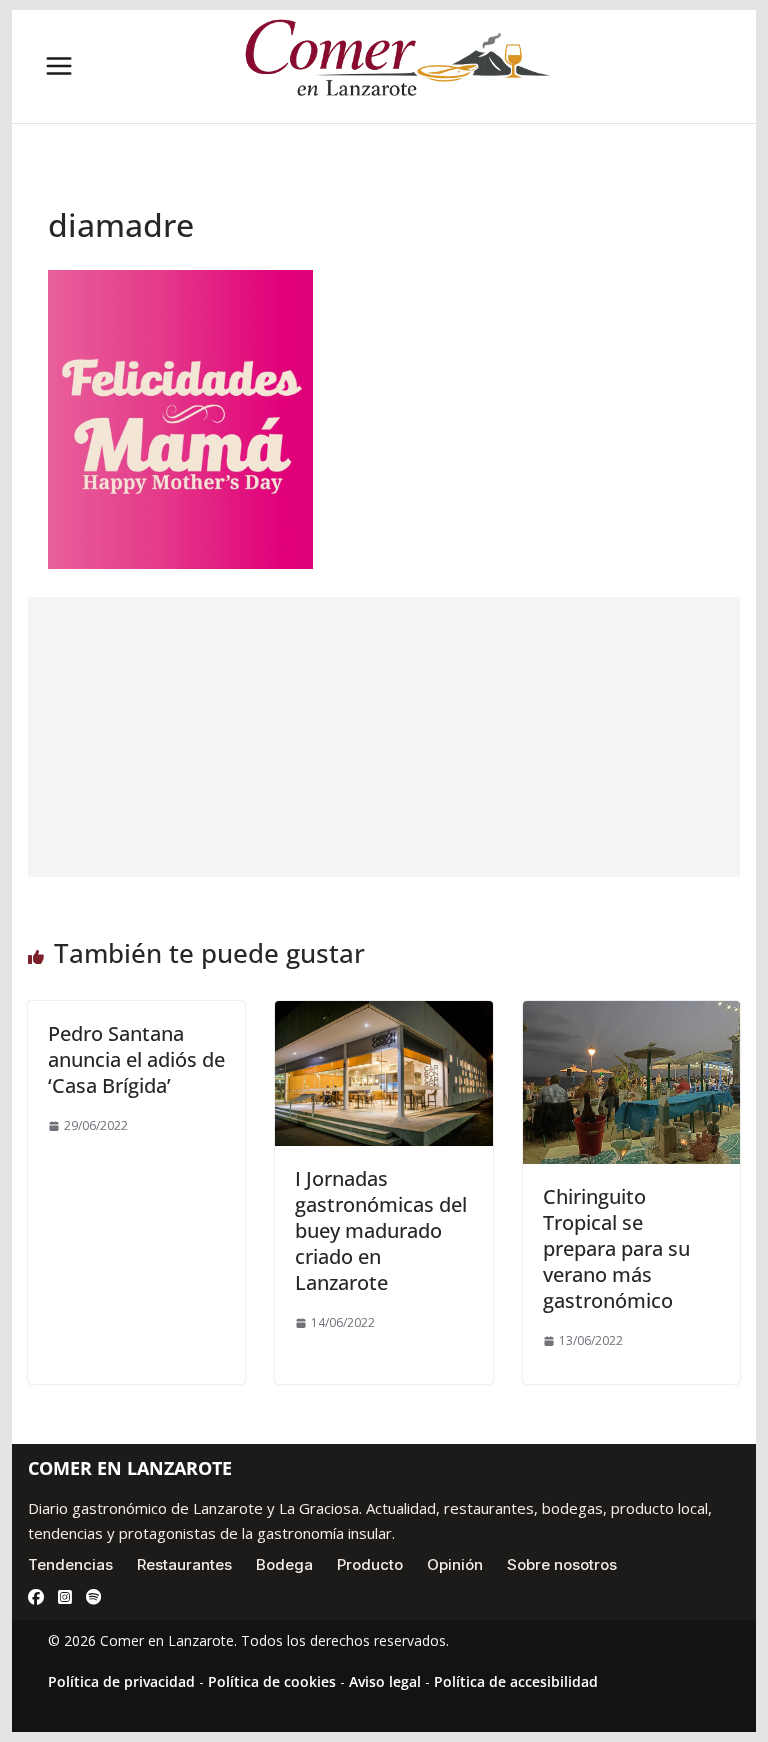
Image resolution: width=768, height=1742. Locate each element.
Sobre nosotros (562, 1564)
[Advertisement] (384, 737)
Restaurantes (184, 1564)
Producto (370, 1564)
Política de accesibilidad (516, 1681)
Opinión (455, 1564)
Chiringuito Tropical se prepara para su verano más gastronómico (616, 1248)
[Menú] (59, 66)
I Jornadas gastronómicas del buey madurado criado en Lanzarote (381, 1230)
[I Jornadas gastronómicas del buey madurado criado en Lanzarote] (384, 1015)
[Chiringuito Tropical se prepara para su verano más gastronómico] (632, 1015)
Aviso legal (385, 1681)
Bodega (284, 1564)
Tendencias (70, 1564)
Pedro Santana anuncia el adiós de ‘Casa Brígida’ (136, 1059)
